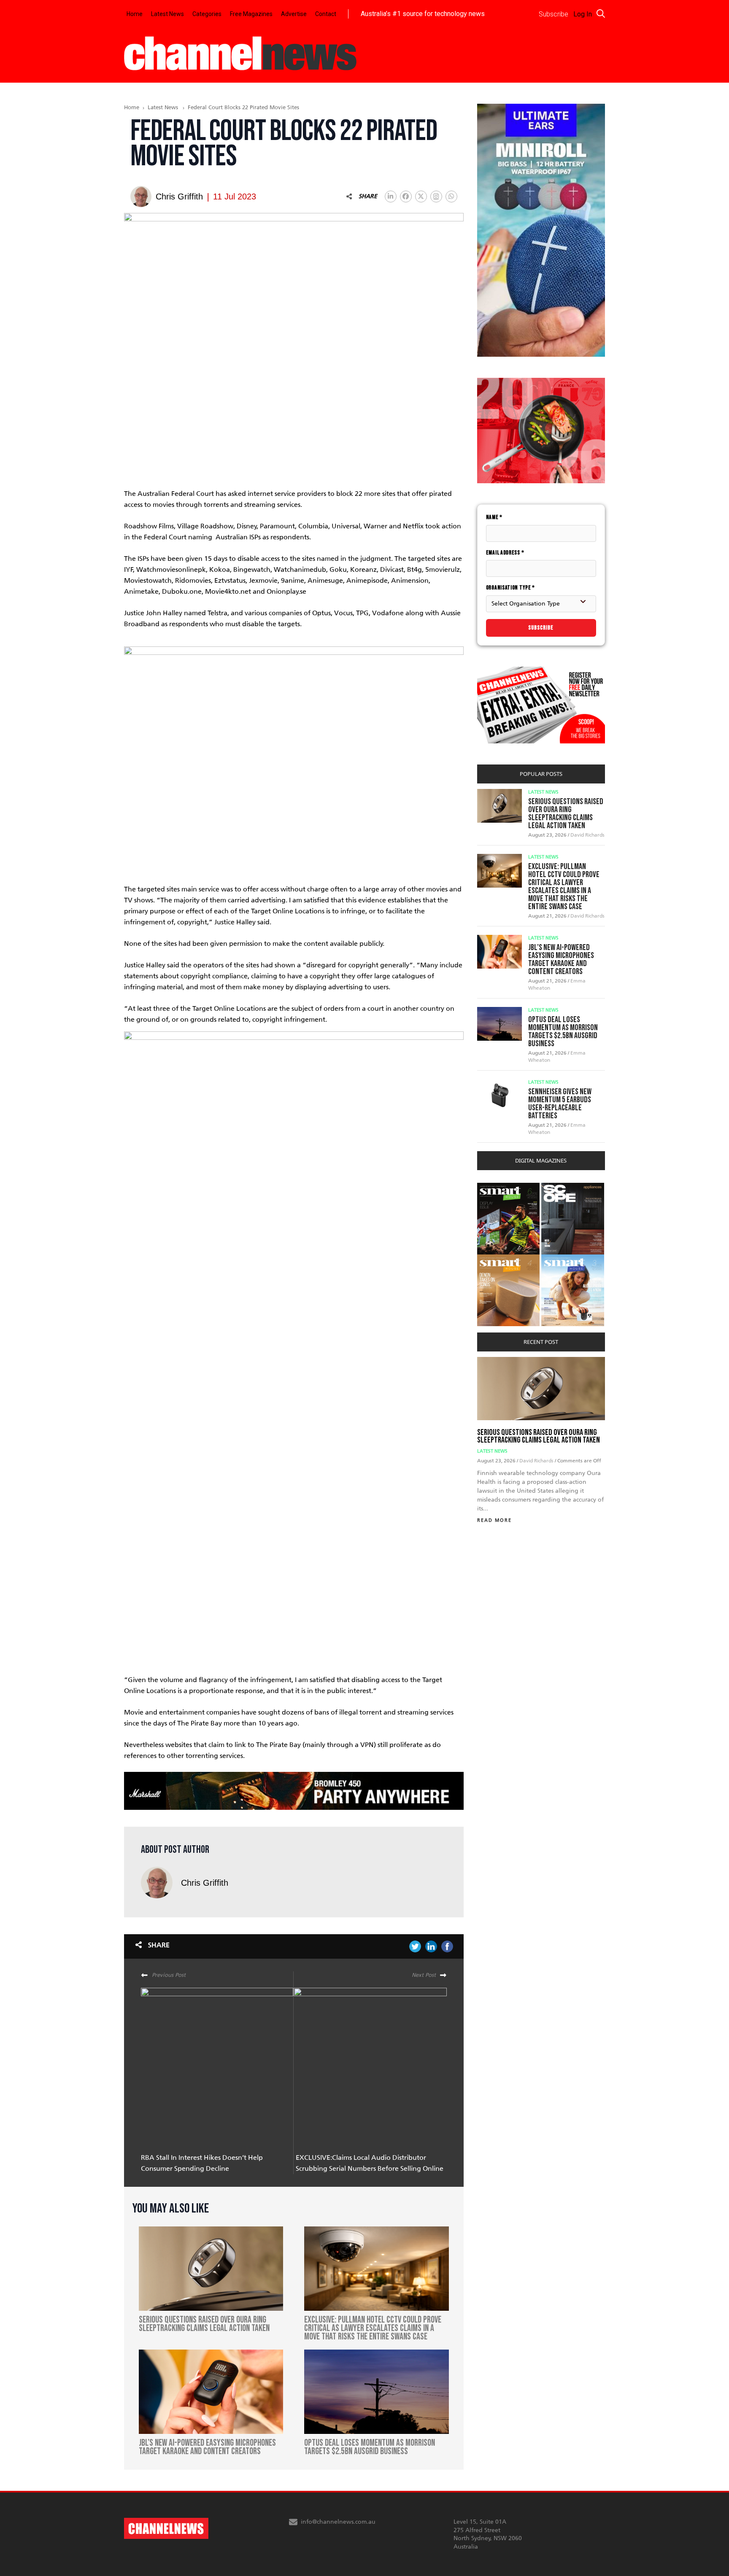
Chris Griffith (205, 1883)
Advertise (294, 14)
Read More (494, 1520)
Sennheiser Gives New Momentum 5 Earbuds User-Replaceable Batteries (560, 1104)
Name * (494, 517)
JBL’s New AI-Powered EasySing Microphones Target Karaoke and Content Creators (561, 960)
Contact (326, 14)
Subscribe (541, 628)
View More (494, 1187)
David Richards (587, 835)
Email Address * (505, 553)
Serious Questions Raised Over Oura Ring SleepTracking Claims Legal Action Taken (566, 814)
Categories (207, 14)
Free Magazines (251, 14)
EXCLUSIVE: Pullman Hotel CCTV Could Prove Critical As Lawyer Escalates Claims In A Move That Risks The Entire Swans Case (564, 887)
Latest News (167, 14)
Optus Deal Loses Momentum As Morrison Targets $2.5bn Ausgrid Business (563, 1032)
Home (135, 14)
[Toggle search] (601, 13)
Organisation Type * (510, 588)
